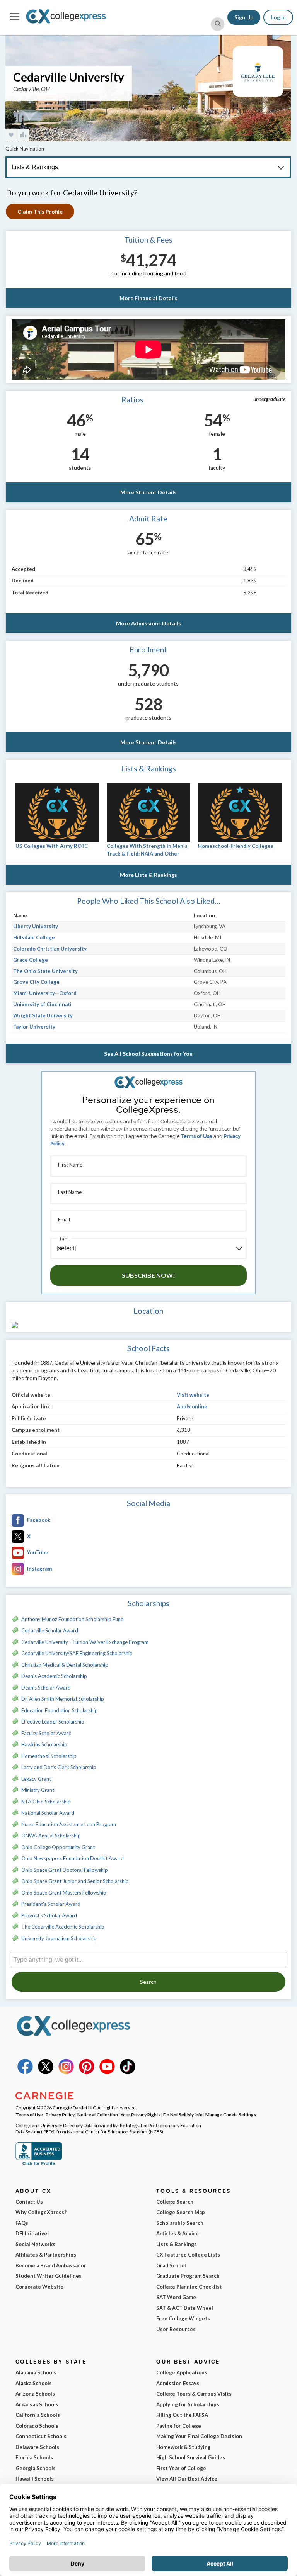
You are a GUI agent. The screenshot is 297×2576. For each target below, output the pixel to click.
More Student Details (148, 492)
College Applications (182, 2372)
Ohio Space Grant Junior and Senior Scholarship (75, 1881)
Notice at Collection (98, 2114)
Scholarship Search (180, 2223)
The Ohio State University (45, 971)
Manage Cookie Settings (231, 2114)
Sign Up (244, 17)
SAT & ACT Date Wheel (185, 2308)
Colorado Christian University (50, 949)
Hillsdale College (34, 937)
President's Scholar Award (51, 1904)
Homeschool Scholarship (49, 1756)
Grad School (171, 2265)
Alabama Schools (36, 2372)
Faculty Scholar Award (46, 1733)
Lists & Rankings (177, 2244)
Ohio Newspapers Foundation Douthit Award (73, 1858)
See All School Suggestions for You (148, 1054)
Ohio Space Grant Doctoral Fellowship (65, 1870)
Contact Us (29, 2202)
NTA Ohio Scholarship (46, 1802)
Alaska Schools (34, 2383)
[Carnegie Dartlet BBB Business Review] (39, 2164)
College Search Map (181, 2212)
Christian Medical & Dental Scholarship (65, 1665)
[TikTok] (128, 2072)
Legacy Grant (36, 1779)
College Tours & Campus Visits (194, 2394)
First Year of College (181, 2468)
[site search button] (218, 24)
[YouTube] (107, 2072)
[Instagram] (66, 2072)
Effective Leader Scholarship (53, 1722)
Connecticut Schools (41, 2436)
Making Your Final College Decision (199, 2436)
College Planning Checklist (189, 2287)
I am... (65, 1239)
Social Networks (35, 2244)
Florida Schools (34, 2457)
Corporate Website (39, 2287)
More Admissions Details (148, 623)
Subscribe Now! (148, 1275)
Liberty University (36, 926)
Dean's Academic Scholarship (54, 1676)
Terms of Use (197, 1136)
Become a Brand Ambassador (51, 2265)
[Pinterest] (87, 2072)
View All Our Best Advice (187, 2479)
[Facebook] (25, 2072)
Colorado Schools (37, 2426)
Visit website (193, 1395)
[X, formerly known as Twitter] (46, 2072)
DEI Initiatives (33, 2233)
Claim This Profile (40, 211)
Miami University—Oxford (45, 993)
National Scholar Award (48, 1813)
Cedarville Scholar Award (50, 1630)
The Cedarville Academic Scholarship (63, 1927)
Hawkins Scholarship (44, 1744)
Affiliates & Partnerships (46, 2255)
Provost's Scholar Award (49, 1915)
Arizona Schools (35, 2394)
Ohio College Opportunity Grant (58, 1847)
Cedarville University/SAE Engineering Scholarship (77, 1653)
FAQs (22, 2223)
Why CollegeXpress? (41, 2212)
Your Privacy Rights (141, 2114)
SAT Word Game (176, 2297)
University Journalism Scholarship (59, 1938)
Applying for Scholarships (188, 2404)
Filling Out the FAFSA (182, 2415)
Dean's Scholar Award (46, 1688)
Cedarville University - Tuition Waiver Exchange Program (85, 1642)
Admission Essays (178, 2383)
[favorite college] (11, 135)
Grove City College (36, 982)
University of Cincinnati (42, 1004)
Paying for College (179, 2426)
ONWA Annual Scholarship (51, 1836)
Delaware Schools (37, 2447)
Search (148, 1982)
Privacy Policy (60, 2114)
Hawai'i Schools (35, 2479)
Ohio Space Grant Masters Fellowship (64, 1893)
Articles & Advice (178, 2233)
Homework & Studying (183, 2447)
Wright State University (43, 1015)
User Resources (176, 2329)
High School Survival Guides (191, 2457)
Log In (278, 17)
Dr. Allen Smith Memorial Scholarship (63, 1699)
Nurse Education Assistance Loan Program (69, 1824)
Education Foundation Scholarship (60, 1710)
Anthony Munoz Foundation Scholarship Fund (73, 1619)
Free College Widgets (183, 2318)
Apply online (192, 1406)
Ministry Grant (38, 1790)
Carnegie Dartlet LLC (74, 2107)
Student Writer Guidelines (49, 2276)
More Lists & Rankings (148, 875)
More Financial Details (148, 298)
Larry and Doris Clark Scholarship (59, 1767)
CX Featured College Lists (188, 2255)
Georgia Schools (36, 2468)
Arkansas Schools (37, 2404)
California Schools (38, 2415)
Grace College (31, 960)
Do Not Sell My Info (183, 2114)
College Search (175, 2202)
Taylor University (34, 1027)
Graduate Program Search (188, 2276)
